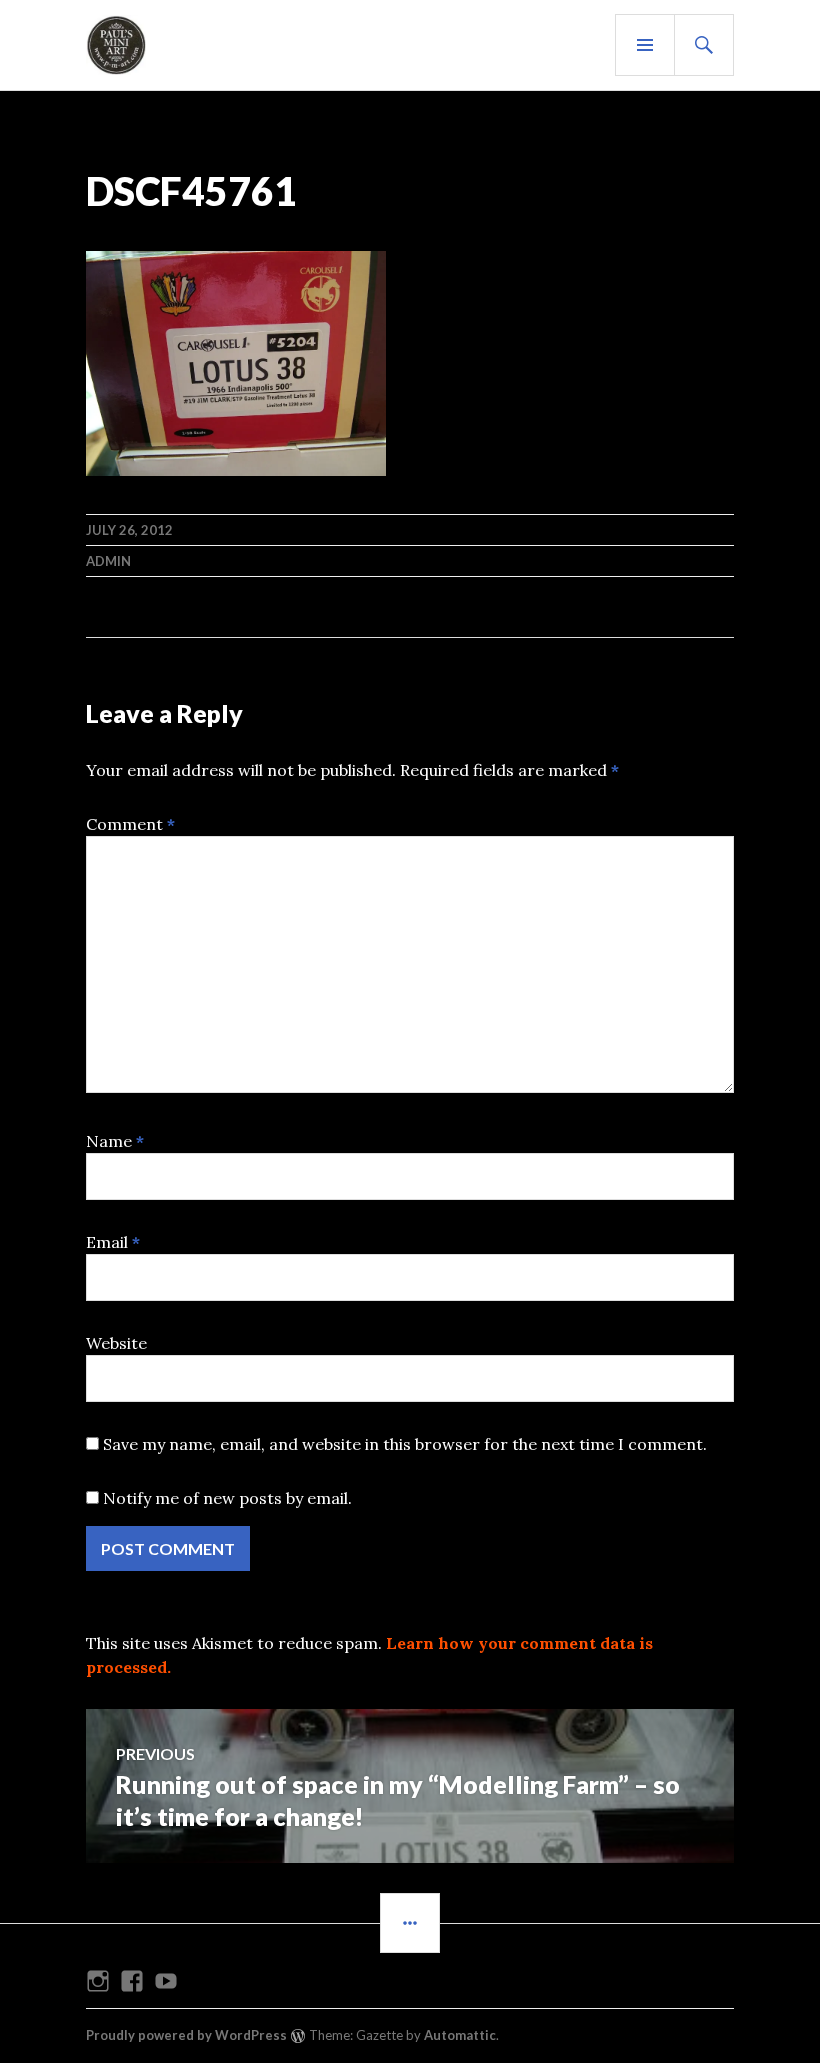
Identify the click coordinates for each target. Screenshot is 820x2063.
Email (113, 1242)
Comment (130, 824)
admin (108, 561)
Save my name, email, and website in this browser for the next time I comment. (405, 1444)
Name (115, 1141)
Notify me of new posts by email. (227, 1498)
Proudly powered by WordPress (186, 2035)
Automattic (460, 2035)
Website (116, 1343)
